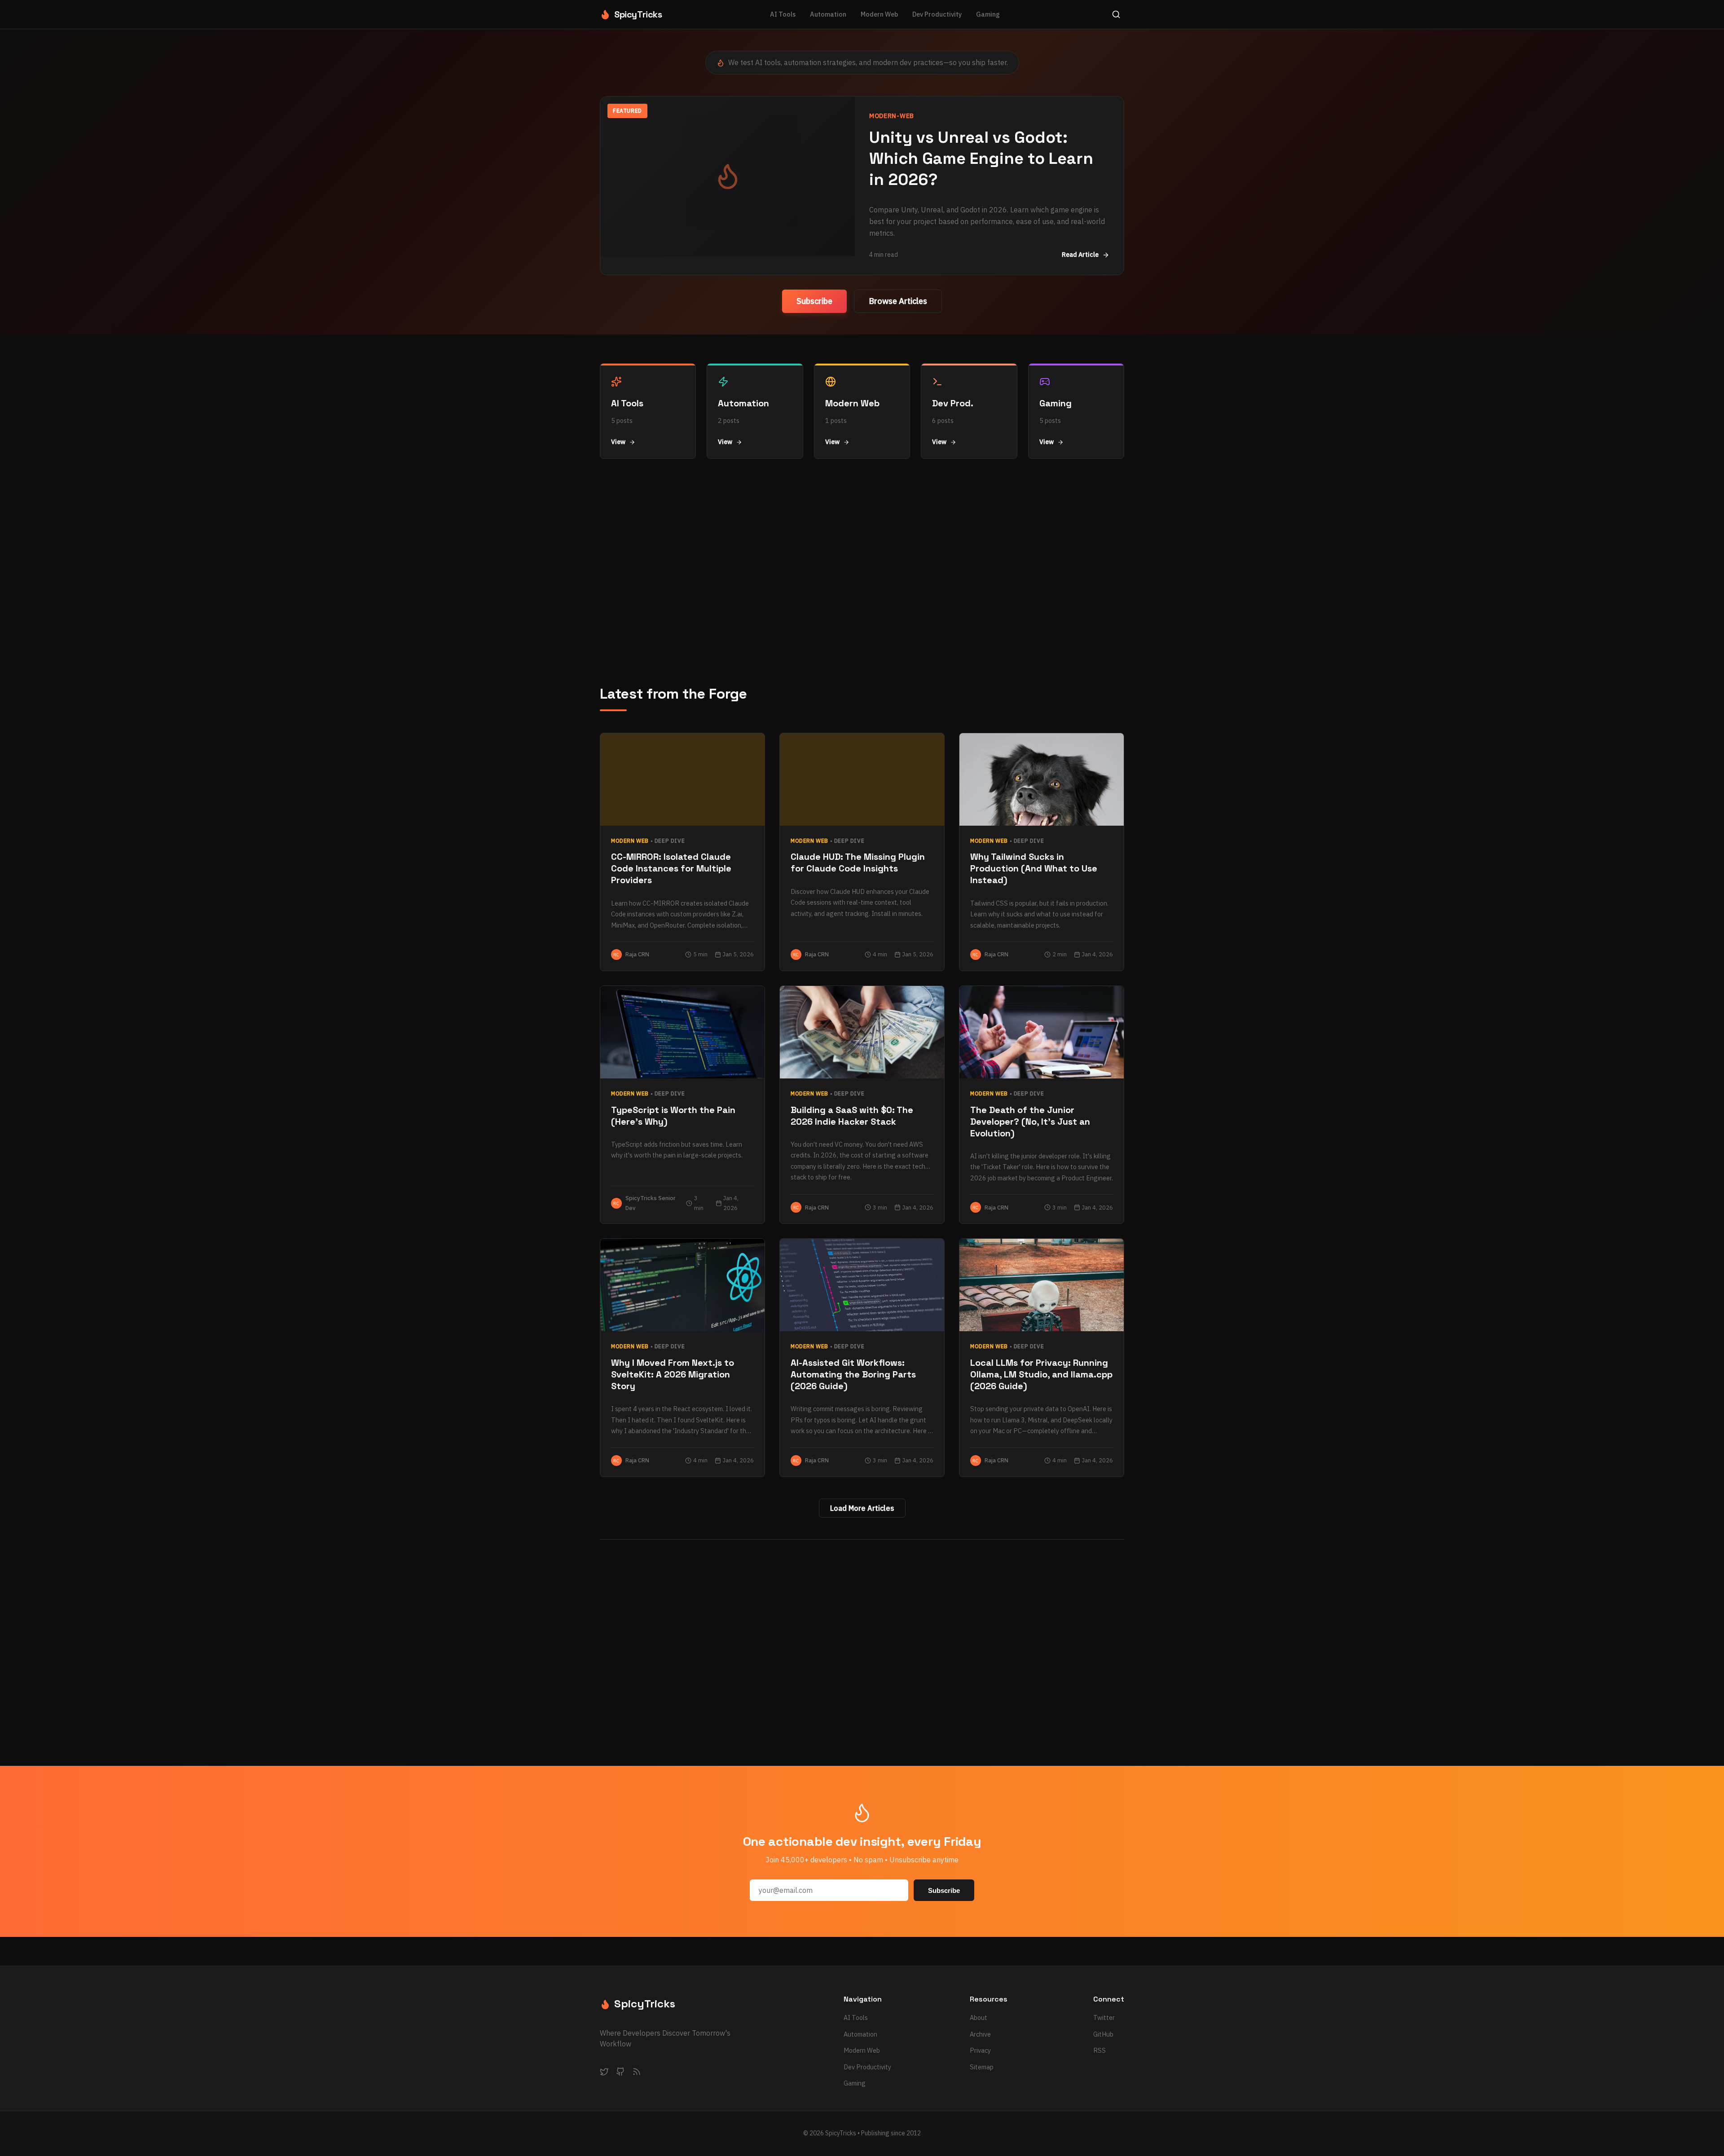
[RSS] (637, 2073)
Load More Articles (862, 1508)
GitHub (1103, 2034)
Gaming (988, 14)
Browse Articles (898, 301)
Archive (980, 2034)
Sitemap (982, 2067)
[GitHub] (620, 2073)
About (979, 2017)
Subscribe (814, 301)
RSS (1099, 2050)
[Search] (1116, 14)
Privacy (980, 2050)
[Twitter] (604, 2073)
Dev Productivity (937, 14)
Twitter (1104, 2017)
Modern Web (879, 14)
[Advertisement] (862, 572)
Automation (828, 14)
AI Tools (783, 14)
